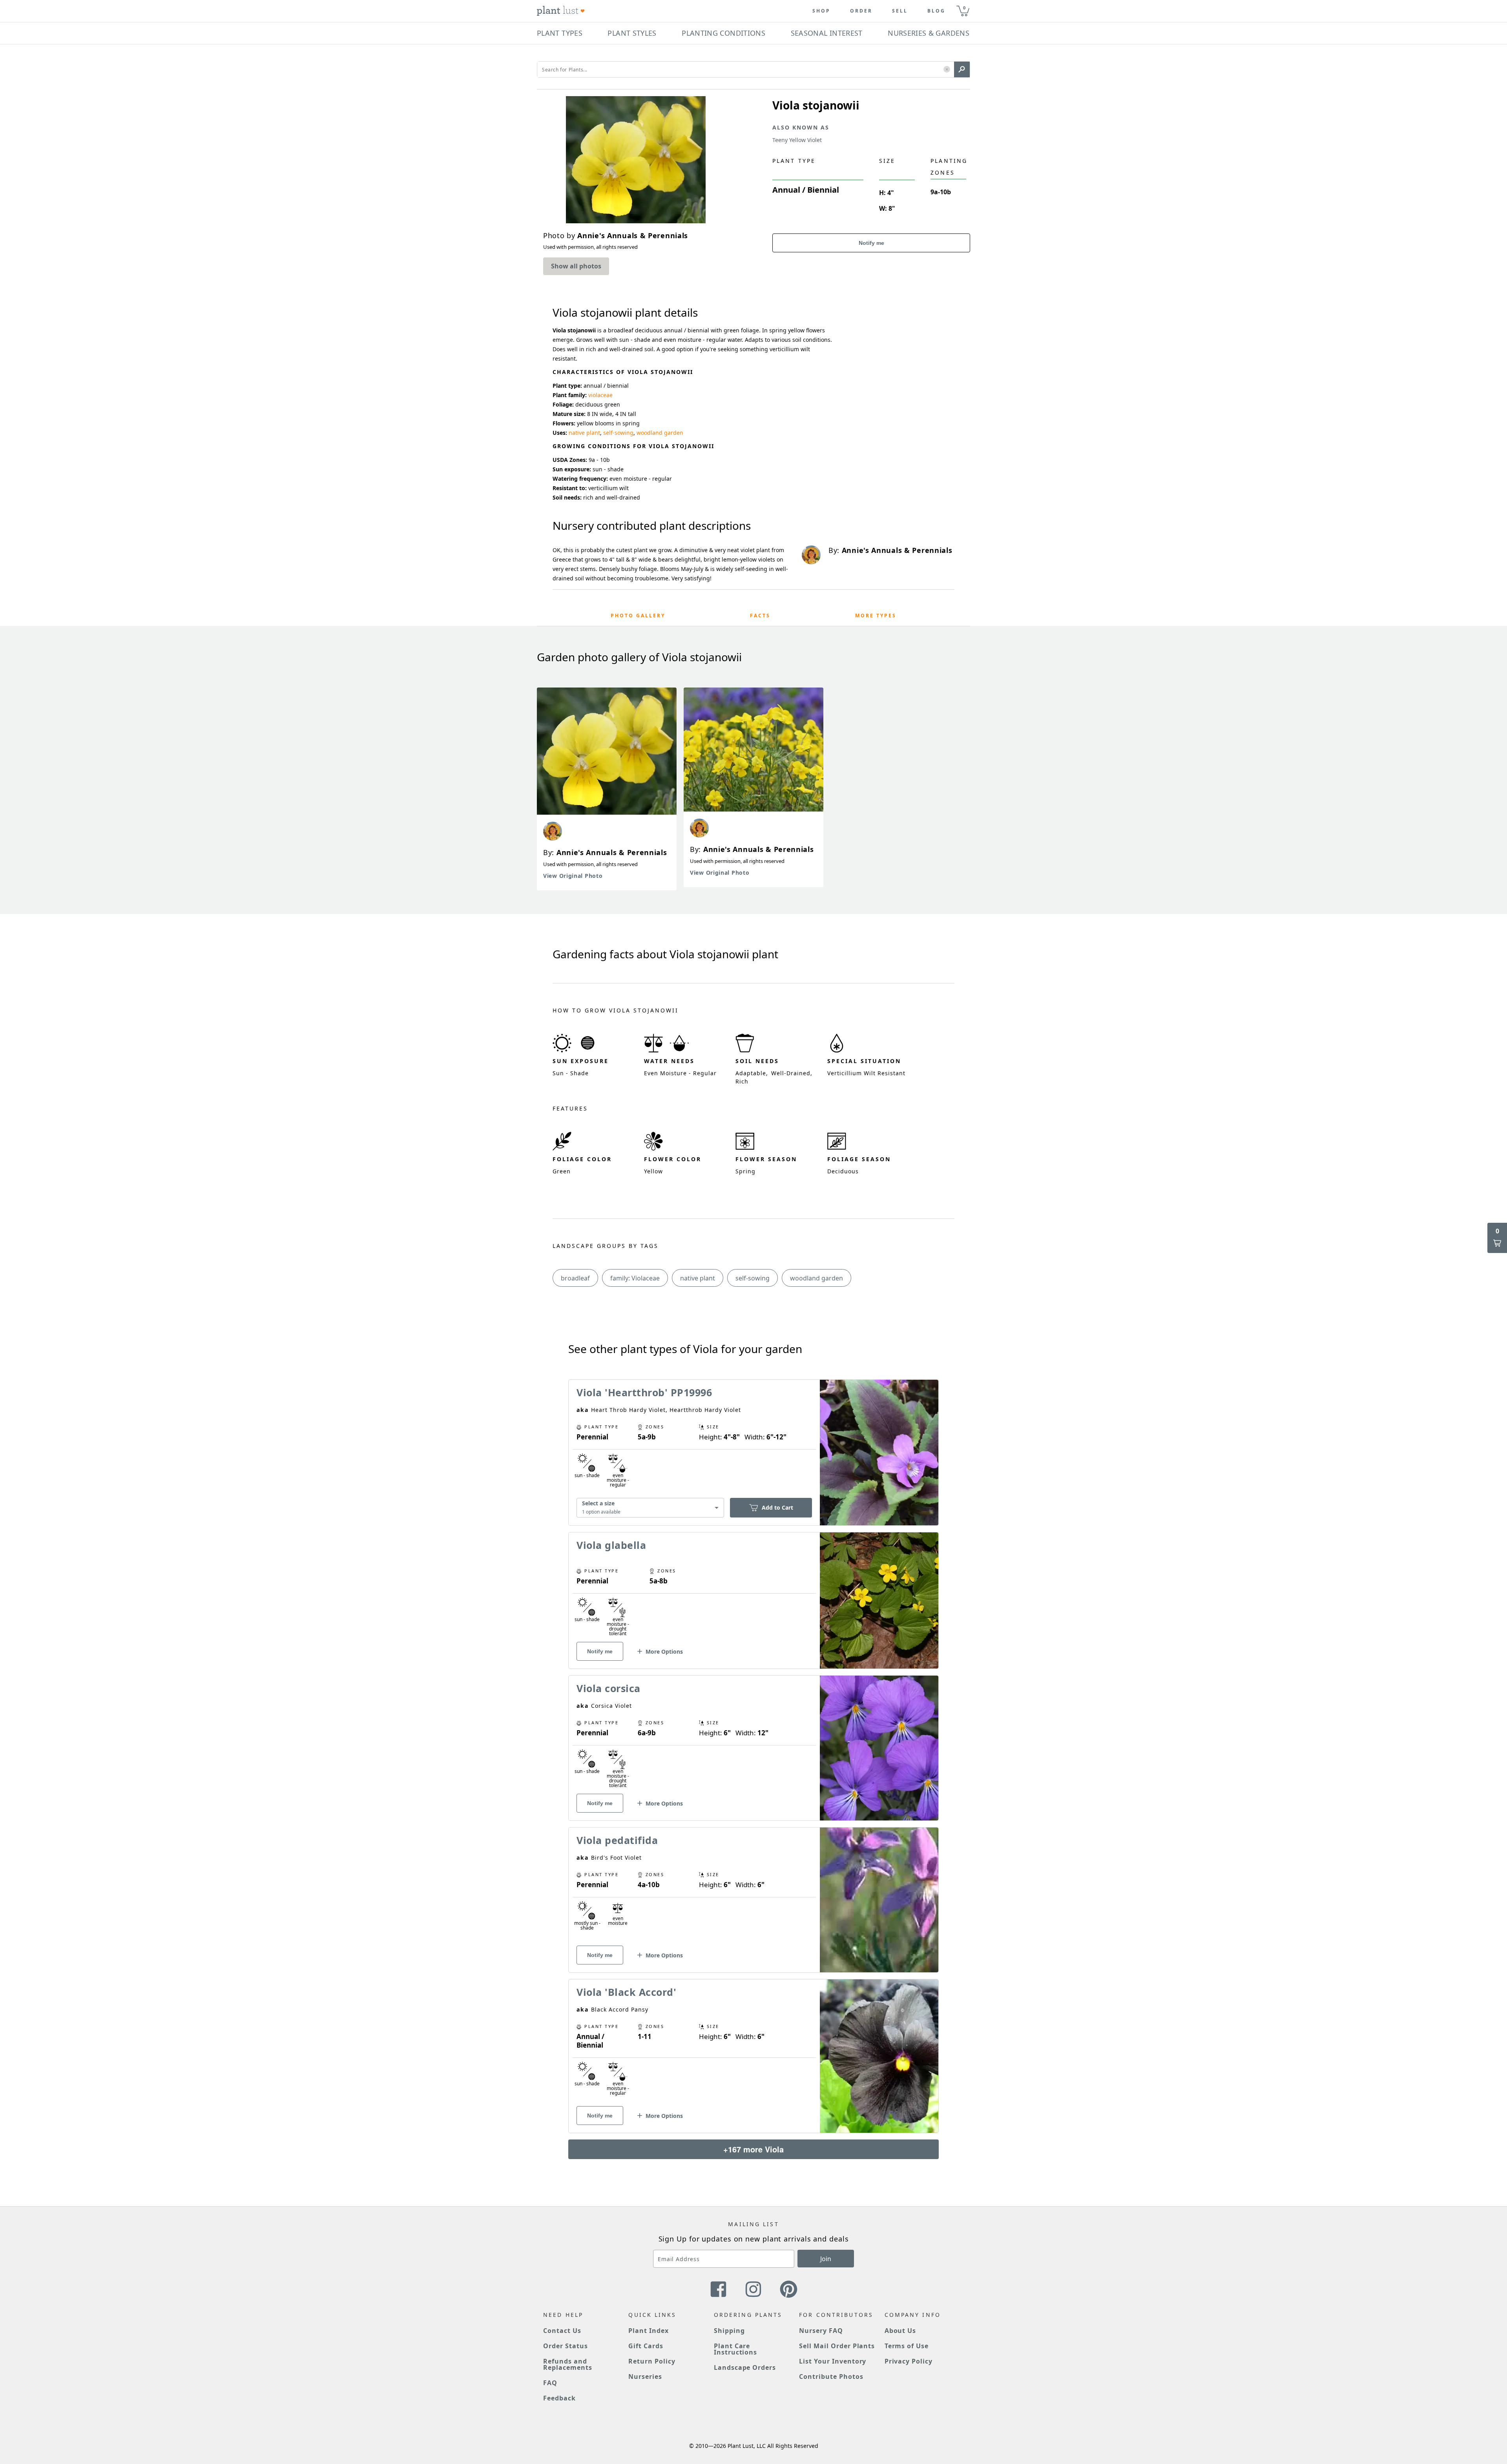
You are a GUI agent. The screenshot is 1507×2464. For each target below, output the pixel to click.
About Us (900, 2331)
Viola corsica (608, 1688)
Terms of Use (907, 2346)
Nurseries (645, 2376)
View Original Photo (573, 876)
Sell (900, 11)
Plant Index (649, 2331)
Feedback (559, 2398)
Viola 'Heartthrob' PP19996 (644, 1392)
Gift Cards (646, 2346)
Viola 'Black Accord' (626, 1992)
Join (826, 2259)
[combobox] (650, 1508)
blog (936, 11)
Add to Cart (777, 1507)
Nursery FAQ (821, 2331)
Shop (821, 11)
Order (861, 11)
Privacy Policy (909, 2361)
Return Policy (652, 2361)
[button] (947, 70)
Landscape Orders (745, 2367)
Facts (760, 616)
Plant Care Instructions (736, 2349)
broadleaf (575, 1278)
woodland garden (660, 433)
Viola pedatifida (617, 1840)
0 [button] (964, 8)
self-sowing (618, 433)
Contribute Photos (831, 2376)
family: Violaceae (635, 1278)
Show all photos (576, 266)
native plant (584, 433)
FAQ (550, 2383)
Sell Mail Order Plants (837, 2346)
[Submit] (962, 69)
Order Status (566, 2346)
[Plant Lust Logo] (561, 11)
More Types (876, 616)
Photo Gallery (638, 616)
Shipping (729, 2331)
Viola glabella (611, 1545)
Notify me (871, 243)
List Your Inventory (833, 2361)
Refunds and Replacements (568, 2364)
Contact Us (562, 2331)
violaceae (600, 395)
